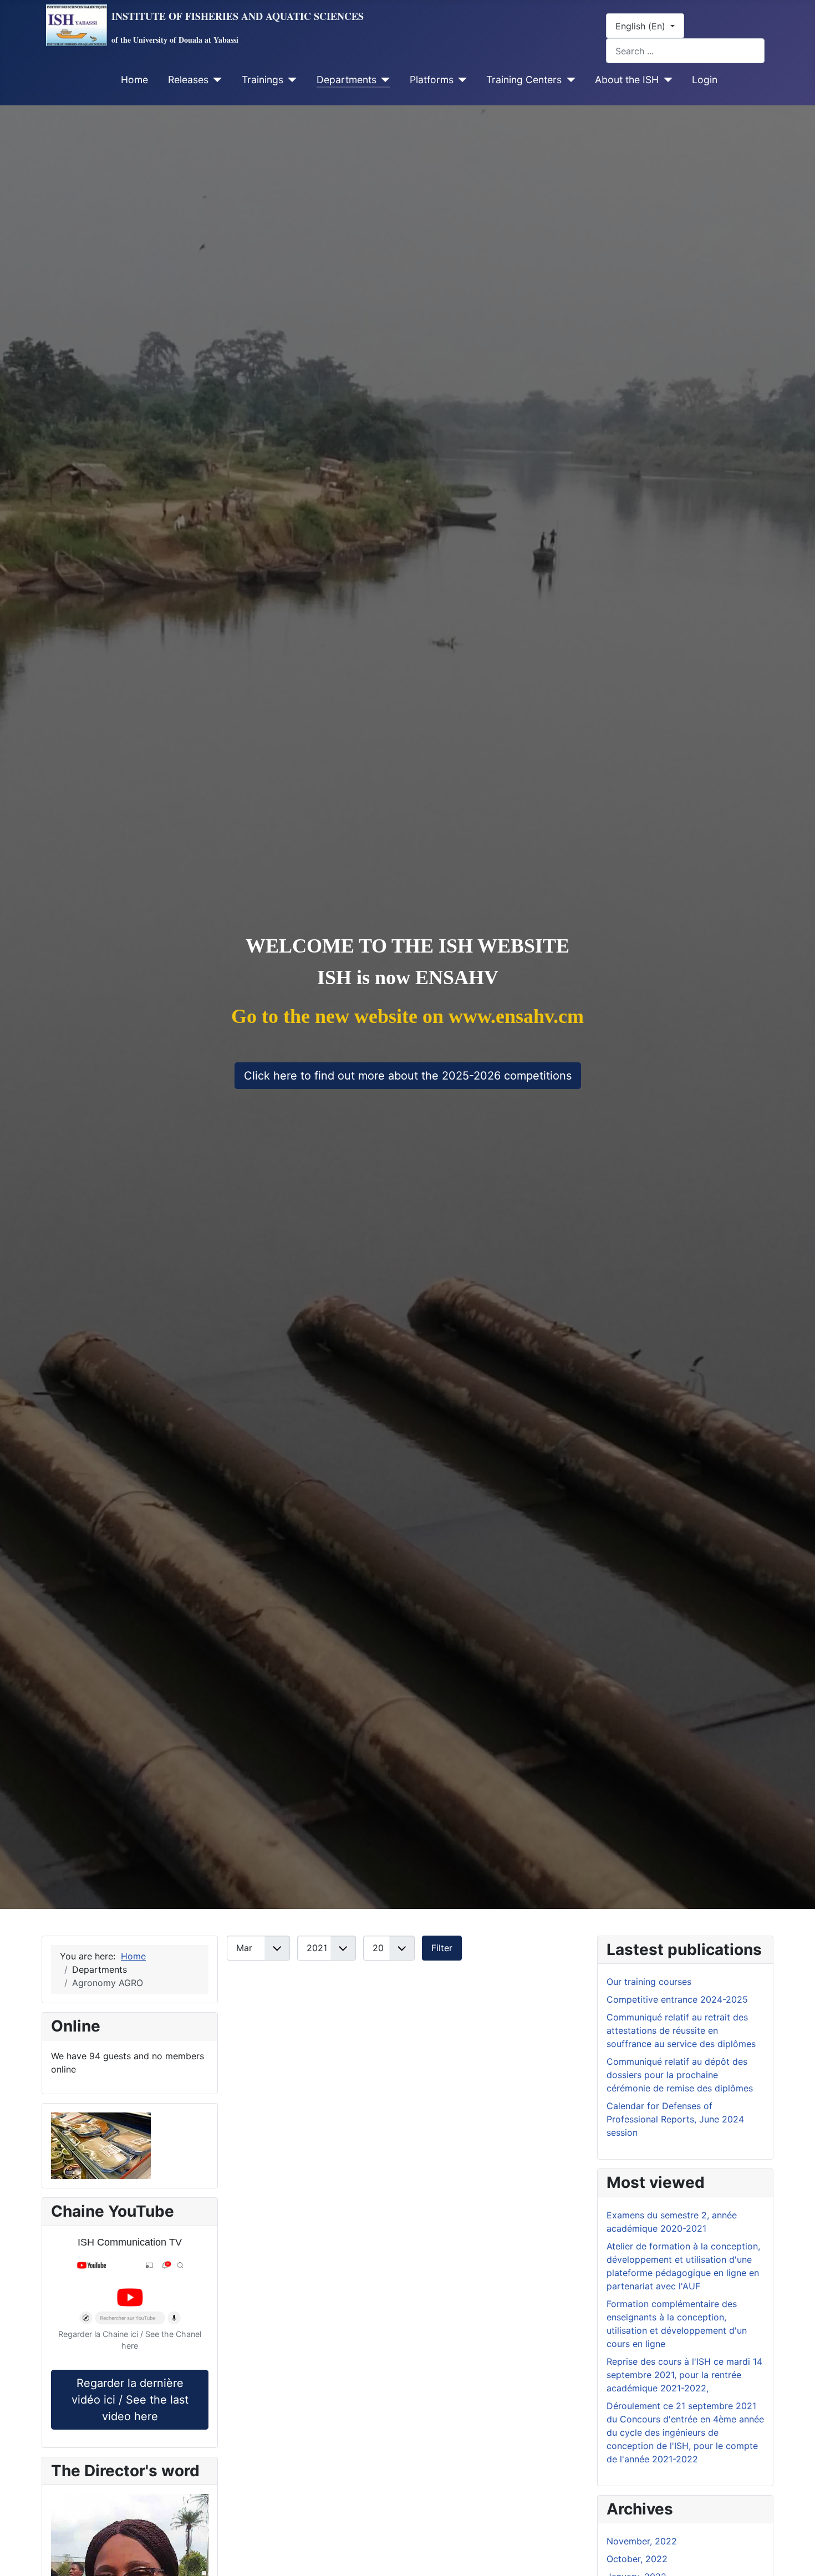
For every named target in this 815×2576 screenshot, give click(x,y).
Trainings (263, 80)
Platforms (432, 80)
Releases (188, 80)
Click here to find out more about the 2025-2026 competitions (408, 1076)
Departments (347, 80)
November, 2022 (642, 2541)
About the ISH (627, 80)
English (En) (642, 26)
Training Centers (524, 80)
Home (134, 80)
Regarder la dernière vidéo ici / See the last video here (130, 2400)
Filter (442, 1948)
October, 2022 (637, 2559)
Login (705, 80)
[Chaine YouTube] (130, 2294)
